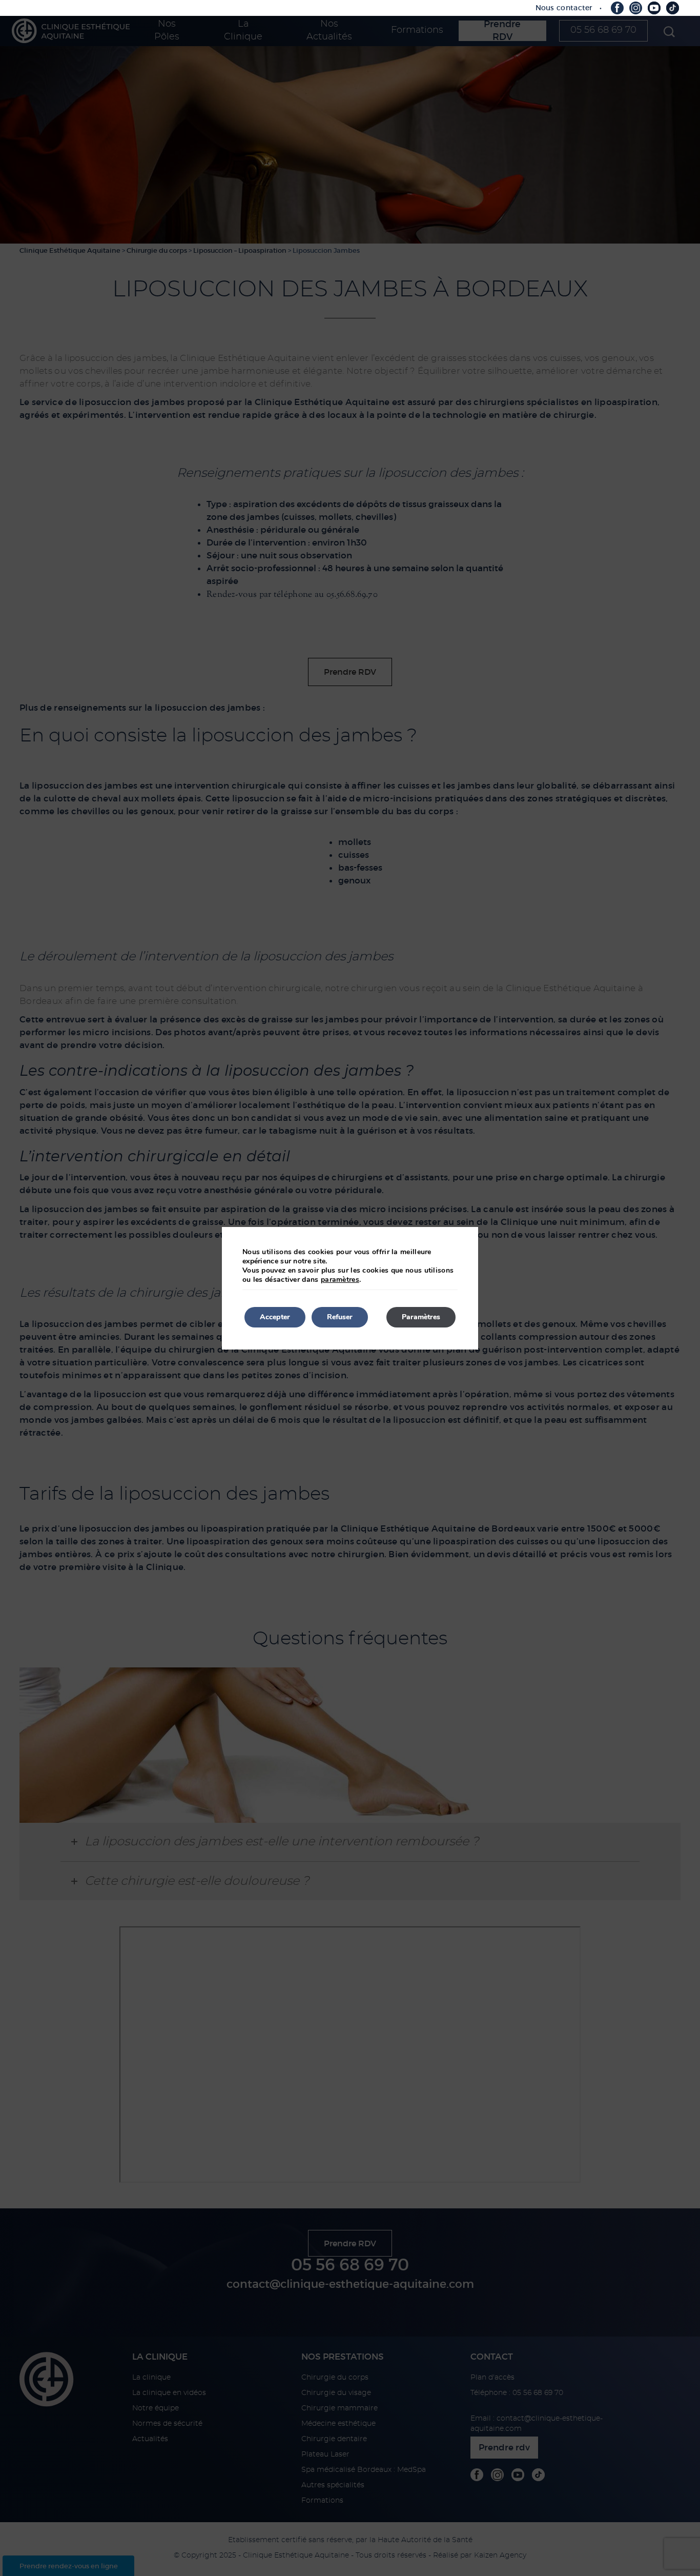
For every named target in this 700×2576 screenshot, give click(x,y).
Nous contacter (564, 8)
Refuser (340, 1317)
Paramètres (421, 1317)
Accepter (275, 1317)
